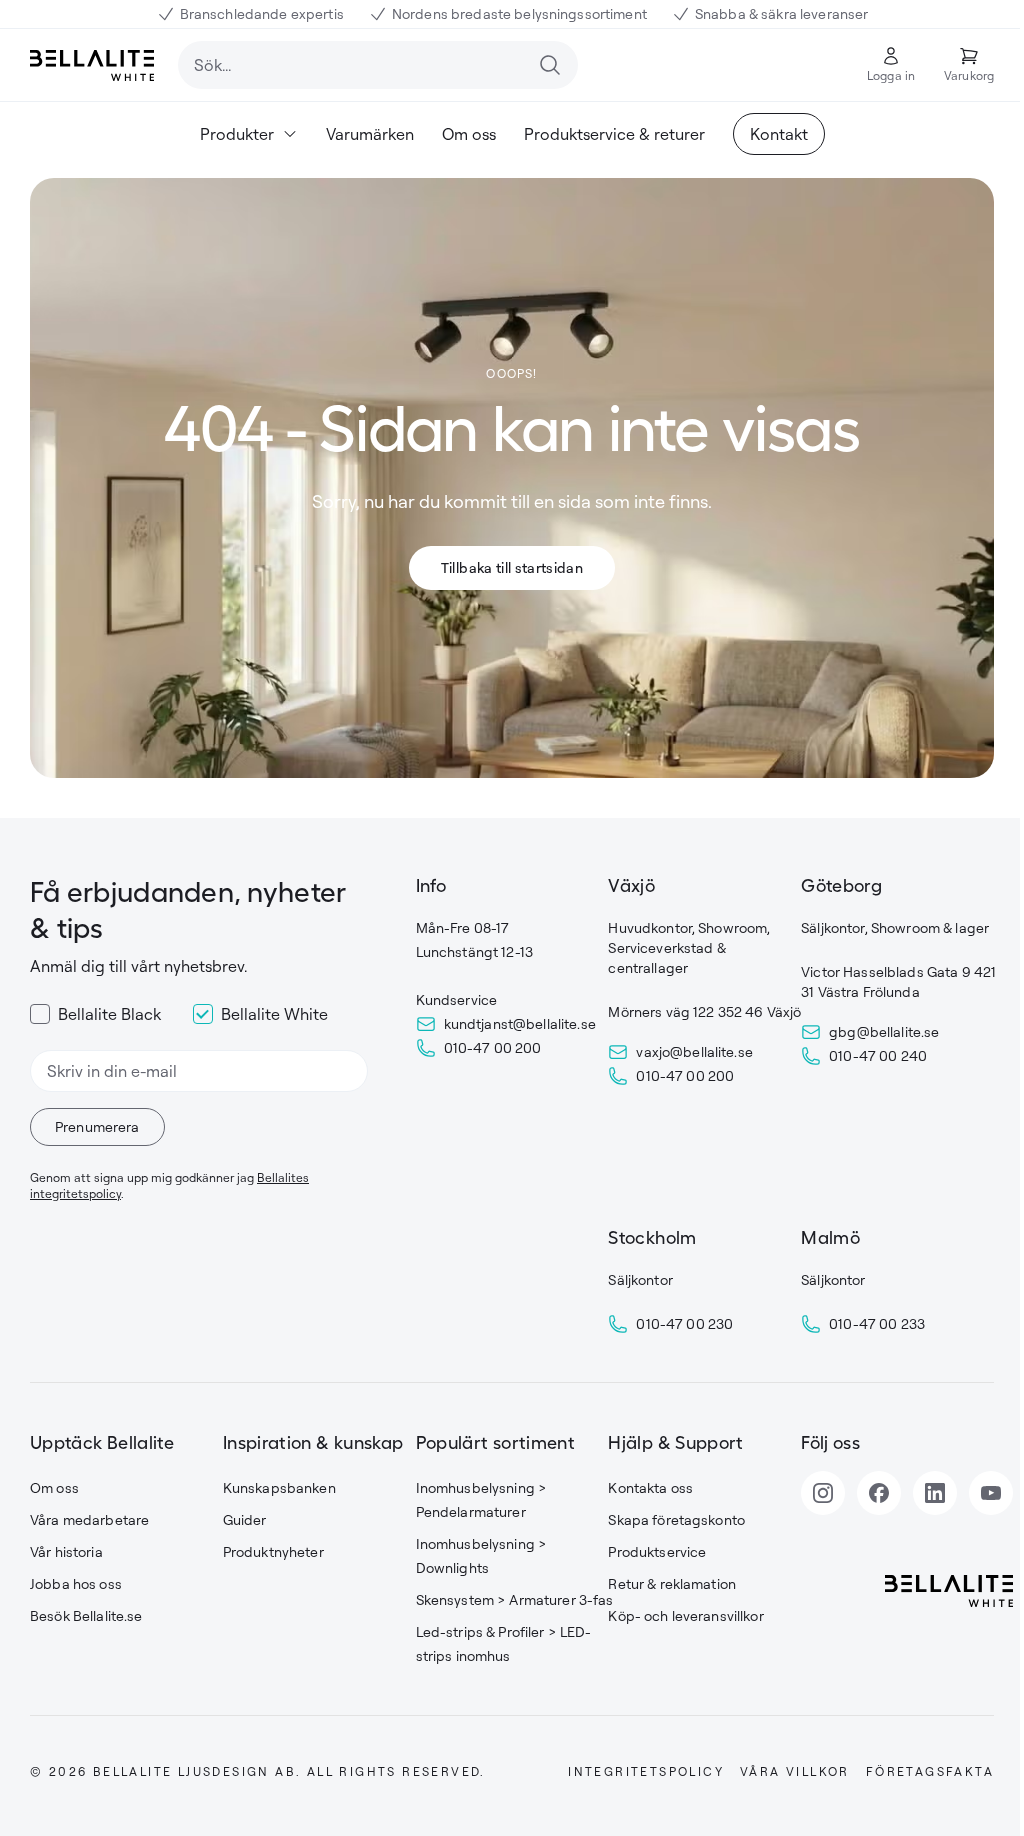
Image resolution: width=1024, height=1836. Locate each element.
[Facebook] (879, 1493)
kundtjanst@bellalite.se (520, 1023)
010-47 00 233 (877, 1323)
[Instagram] (823, 1493)
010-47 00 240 (878, 1055)
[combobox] (378, 65)
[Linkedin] (935, 1493)
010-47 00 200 (493, 1047)
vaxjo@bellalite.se (694, 1051)
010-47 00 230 (684, 1323)
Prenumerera (97, 1126)
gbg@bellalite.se (884, 1031)
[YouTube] (991, 1493)
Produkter (237, 134)
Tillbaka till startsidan (512, 567)
